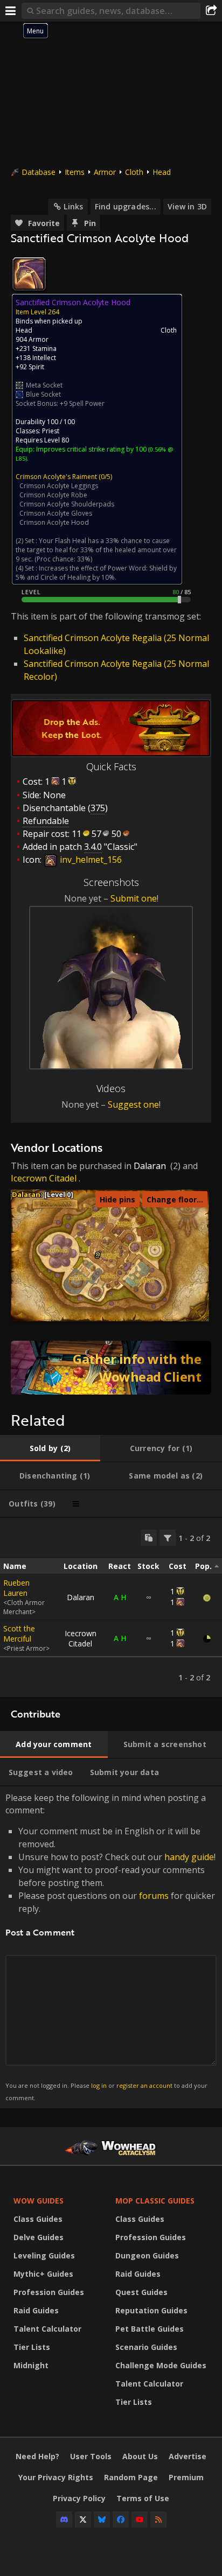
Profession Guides (49, 2292)
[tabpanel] (111, 1607)
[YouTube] (140, 2519)
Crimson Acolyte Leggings (59, 486)
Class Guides (38, 2219)
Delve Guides (39, 2237)
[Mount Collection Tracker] (111, 1368)
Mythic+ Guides (43, 2274)
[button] (98, 1254)
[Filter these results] (168, 1538)
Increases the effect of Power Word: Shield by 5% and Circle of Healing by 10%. (96, 573)
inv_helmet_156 (90, 860)
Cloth (134, 172)
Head (162, 172)
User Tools (91, 2456)
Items (75, 172)
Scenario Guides (146, 2347)
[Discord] (64, 2519)
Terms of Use (143, 2498)
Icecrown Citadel (44, 1178)
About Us (140, 2456)
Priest (51, 431)
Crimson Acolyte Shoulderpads (67, 504)
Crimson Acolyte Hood (54, 522)
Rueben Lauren (16, 1588)
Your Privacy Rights (56, 2477)
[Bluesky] (102, 2519)
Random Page (131, 2477)
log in (99, 2085)
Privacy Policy (79, 2498)
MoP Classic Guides (155, 2201)
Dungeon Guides (147, 2255)
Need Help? (37, 2456)
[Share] (211, 11)
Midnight (31, 2365)
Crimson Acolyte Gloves (56, 513)
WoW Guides (39, 2201)
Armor (105, 172)
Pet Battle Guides (150, 2329)
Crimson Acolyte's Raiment (56, 477)
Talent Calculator (47, 2329)
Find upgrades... (126, 206)
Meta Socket (44, 385)
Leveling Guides (44, 2255)
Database (39, 172)
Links (73, 206)
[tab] (50, 1448)
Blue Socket (43, 394)
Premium (186, 2477)
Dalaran (150, 1166)
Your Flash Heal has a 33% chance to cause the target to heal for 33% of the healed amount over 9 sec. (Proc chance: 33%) (96, 550)
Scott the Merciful (19, 1634)
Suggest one (133, 1104)
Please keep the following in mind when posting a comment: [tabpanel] (110, 1947)
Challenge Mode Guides (161, 2365)
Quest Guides (141, 2292)
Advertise (188, 2456)
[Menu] (11, 11)
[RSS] (158, 2519)
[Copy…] (149, 1538)
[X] (83, 2519)
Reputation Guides (151, 2310)
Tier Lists (32, 2347)
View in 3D (187, 206)
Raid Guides (36, 2310)
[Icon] (29, 274)
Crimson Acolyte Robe (53, 495)
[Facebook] (121, 2519)
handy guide (189, 1857)
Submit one (134, 898)
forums (154, 1896)
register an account (144, 2085)
